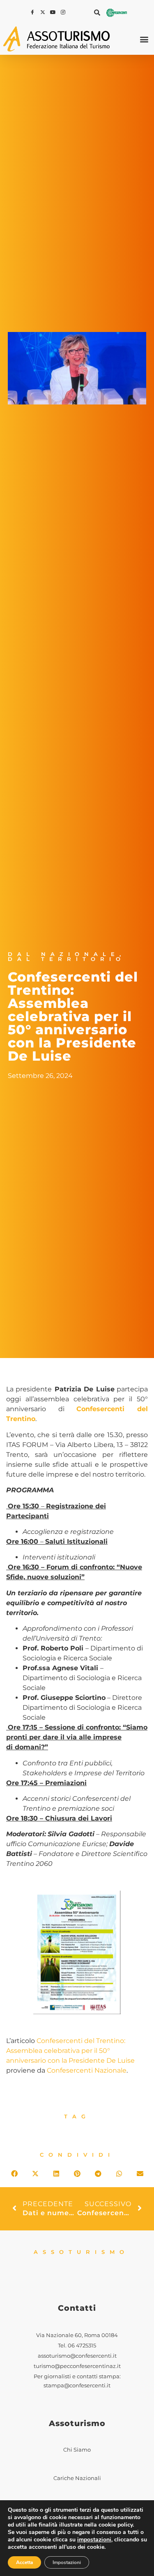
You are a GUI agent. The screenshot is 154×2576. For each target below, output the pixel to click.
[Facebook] (33, 12)
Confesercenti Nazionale (87, 2070)
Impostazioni (67, 2562)
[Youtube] (54, 12)
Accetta (24, 2562)
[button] (97, 12)
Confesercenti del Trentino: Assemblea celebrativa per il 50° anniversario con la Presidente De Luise (70, 2051)
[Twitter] (44, 12)
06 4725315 (82, 2346)
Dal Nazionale (64, 954)
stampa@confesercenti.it (77, 2385)
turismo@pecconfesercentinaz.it (77, 2366)
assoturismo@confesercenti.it (77, 2356)
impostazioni (94, 2540)
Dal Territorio (67, 959)
